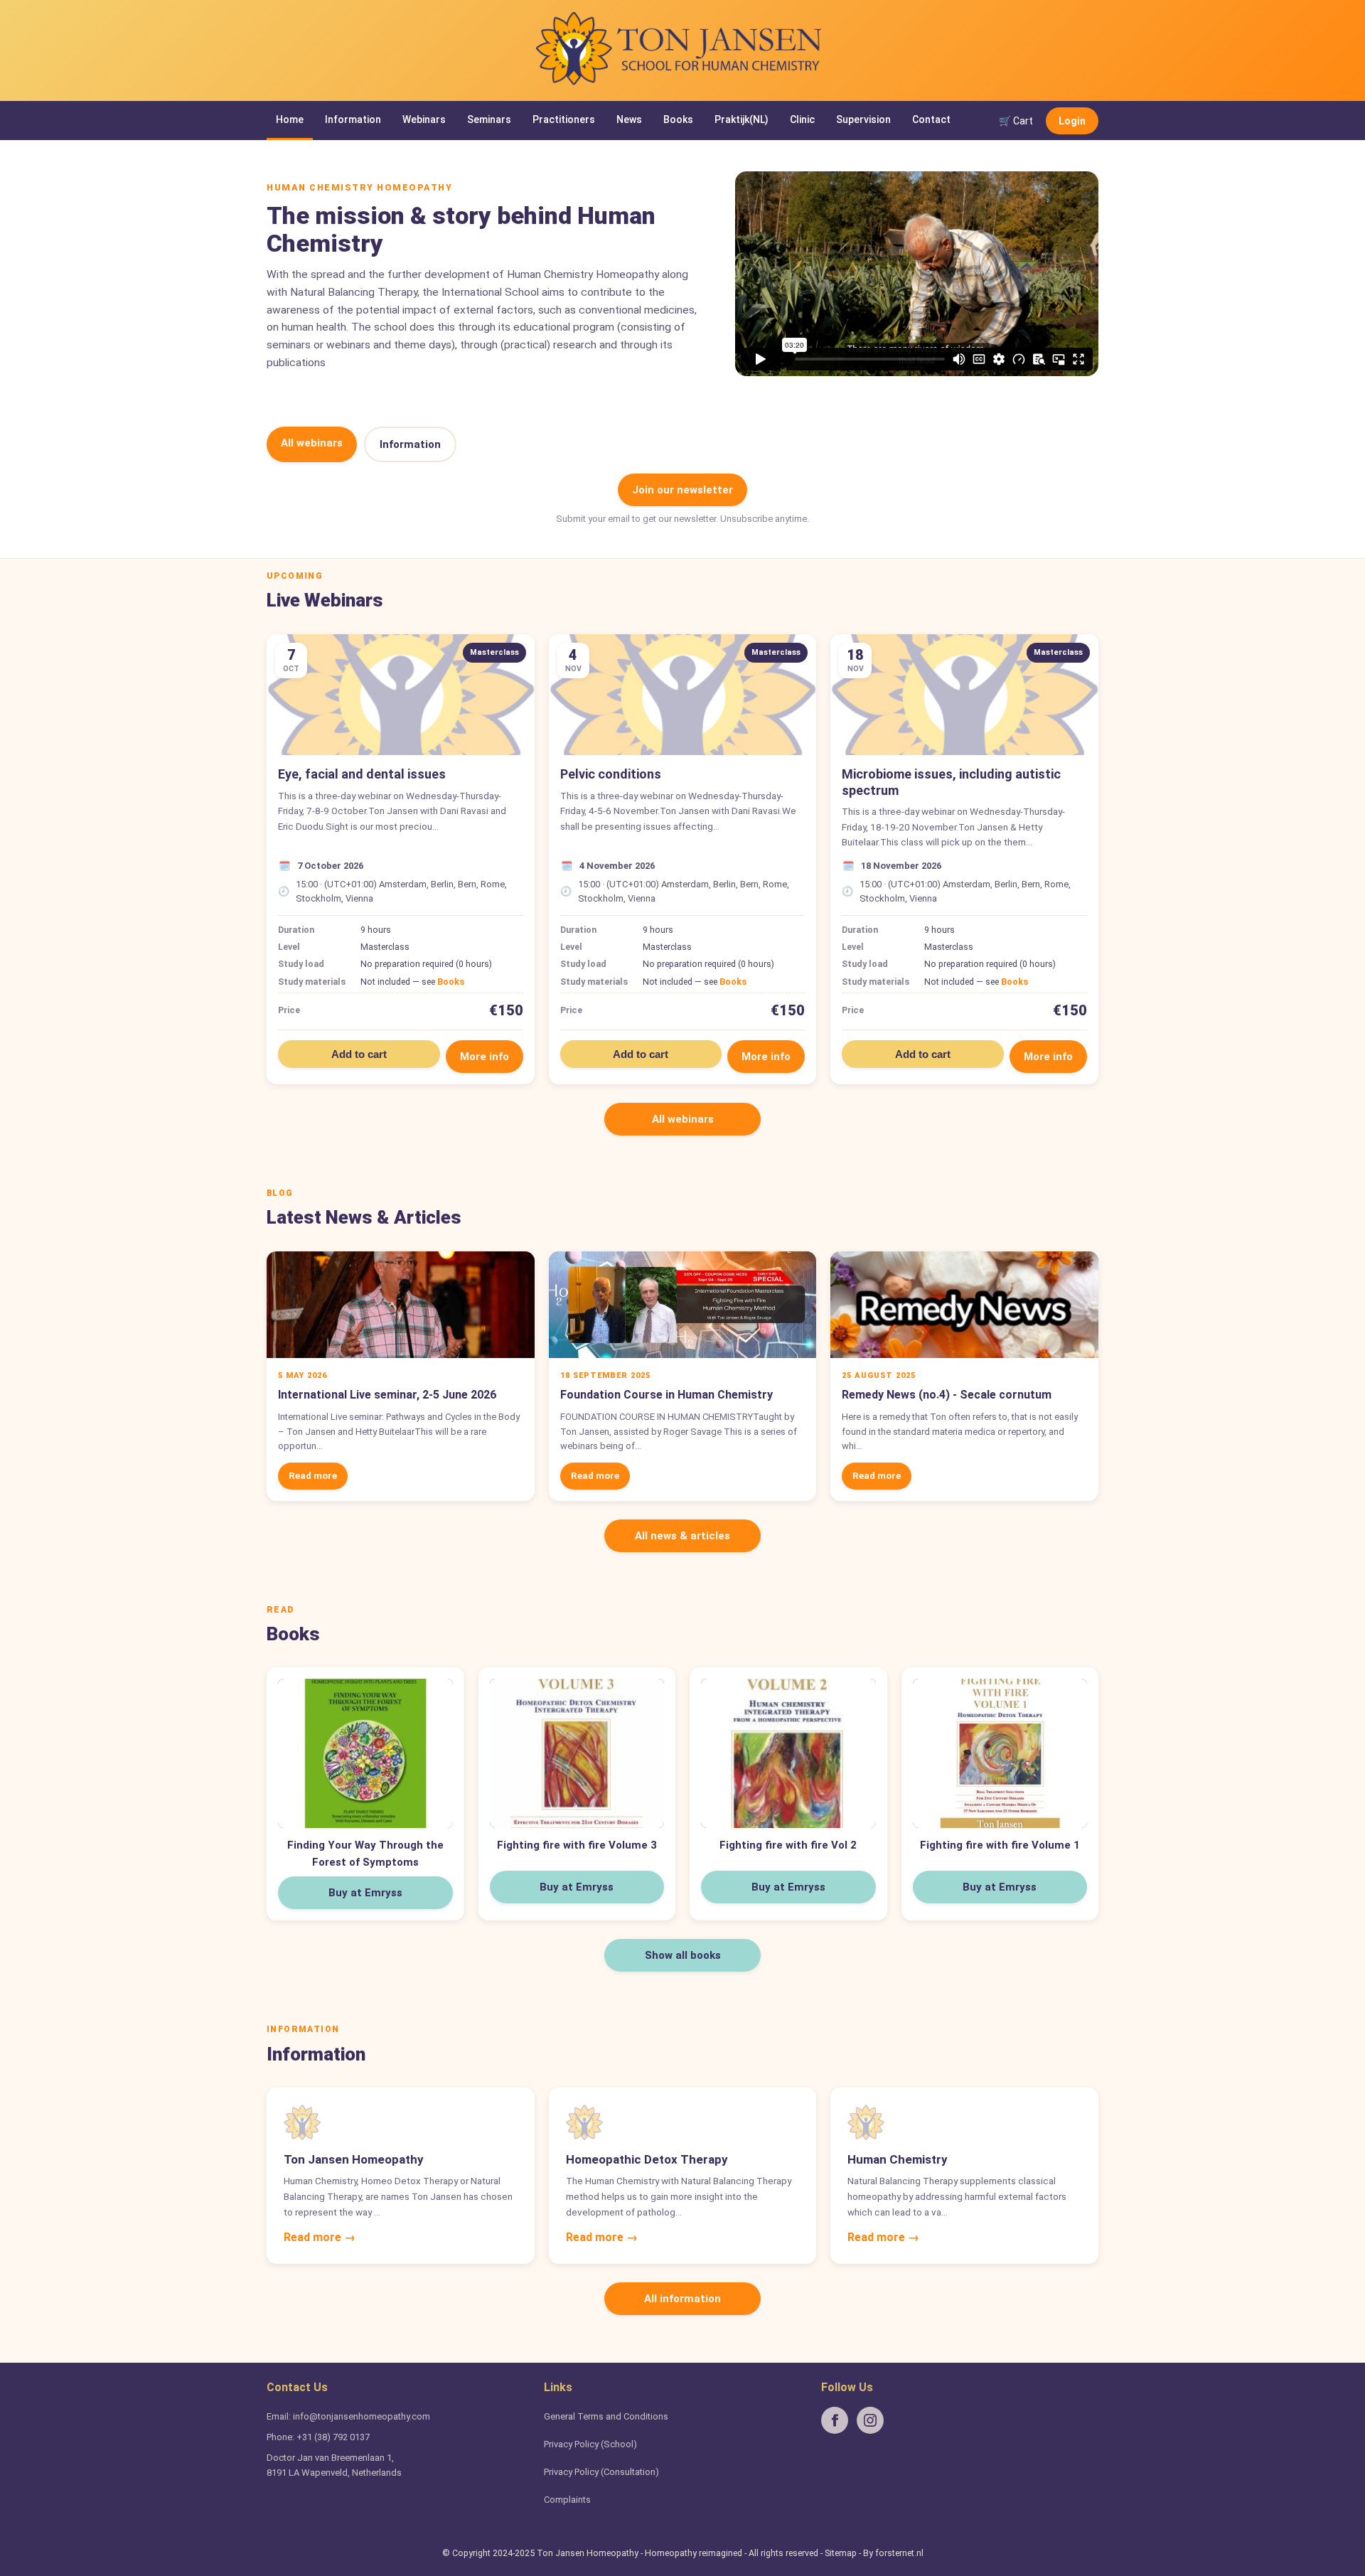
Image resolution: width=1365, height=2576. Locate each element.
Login (1072, 120)
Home (290, 119)
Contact (931, 119)
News (629, 119)
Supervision (863, 119)
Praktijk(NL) (742, 119)
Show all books (683, 1955)
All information (682, 2299)
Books (678, 119)
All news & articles (682, 1536)
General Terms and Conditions (606, 2416)
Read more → (320, 2237)
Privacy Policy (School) (590, 2444)
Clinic (802, 119)
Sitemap (841, 2553)
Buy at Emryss (365, 1893)
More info (485, 1057)
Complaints (567, 2500)
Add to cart (359, 1054)
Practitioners (564, 119)
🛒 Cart (1016, 120)
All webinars (312, 443)
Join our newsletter (682, 490)
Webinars (424, 119)
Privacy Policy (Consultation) (601, 2472)
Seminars (489, 119)
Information (353, 119)
